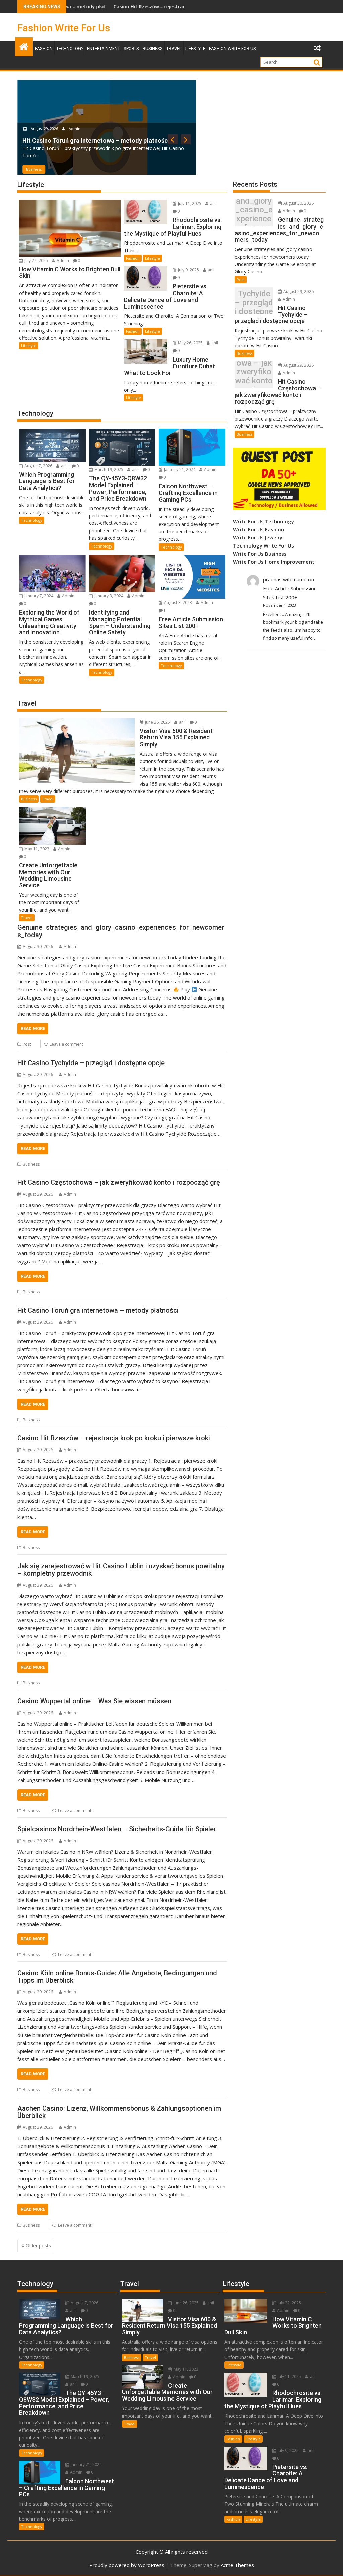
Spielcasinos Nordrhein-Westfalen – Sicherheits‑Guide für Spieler (117, 1829)
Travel (48, 799)
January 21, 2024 (179, 470)
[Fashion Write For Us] (24, 46)
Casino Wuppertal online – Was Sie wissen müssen (94, 1701)
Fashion (44, 48)
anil (213, 204)
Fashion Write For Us (64, 28)
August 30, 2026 (298, 203)
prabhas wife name (285, 579)
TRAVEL (174, 48)
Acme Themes (237, 2565)
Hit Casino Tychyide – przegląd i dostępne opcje (91, 1063)
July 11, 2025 (189, 204)
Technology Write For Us (264, 545)
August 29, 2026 (54, 120)
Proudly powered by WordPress (127, 2565)
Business (153, 48)
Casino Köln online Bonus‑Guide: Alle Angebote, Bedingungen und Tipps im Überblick (117, 1977)
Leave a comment (66, 1044)
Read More (33, 1028)
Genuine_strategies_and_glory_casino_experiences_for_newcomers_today (121, 931)
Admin (83, 120)
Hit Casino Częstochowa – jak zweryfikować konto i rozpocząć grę (119, 1182)
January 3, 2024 (108, 596)
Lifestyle (195, 48)
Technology (70, 48)
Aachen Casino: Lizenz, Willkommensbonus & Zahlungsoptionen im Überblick (119, 2112)
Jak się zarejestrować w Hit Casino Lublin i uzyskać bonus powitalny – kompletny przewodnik (121, 1570)
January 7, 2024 (38, 596)
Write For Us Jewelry (258, 537)
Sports (131, 48)
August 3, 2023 (178, 603)
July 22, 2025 (36, 261)
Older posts (38, 2245)
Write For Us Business (260, 554)
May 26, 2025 (190, 343)
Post (27, 1044)
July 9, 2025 (188, 270)
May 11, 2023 (36, 849)
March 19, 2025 (108, 470)
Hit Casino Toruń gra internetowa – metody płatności (98, 1310)
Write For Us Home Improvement (274, 562)
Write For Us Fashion (259, 529)
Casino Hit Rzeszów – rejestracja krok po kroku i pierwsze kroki (118, 7)
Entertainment (104, 48)
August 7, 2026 (38, 466)
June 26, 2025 (157, 722)
